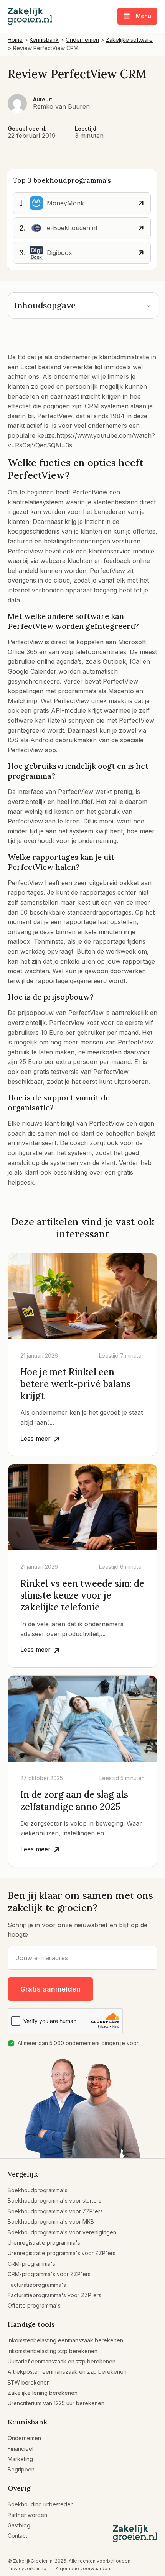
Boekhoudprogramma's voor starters (54, 2200)
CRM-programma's (31, 2264)
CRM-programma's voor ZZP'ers (49, 2274)
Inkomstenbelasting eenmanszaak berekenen (65, 2340)
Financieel (21, 2449)
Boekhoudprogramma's (38, 2190)
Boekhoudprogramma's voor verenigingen (62, 2232)
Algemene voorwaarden (83, 2569)
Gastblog (19, 2525)
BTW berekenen (29, 2382)
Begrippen (21, 2469)
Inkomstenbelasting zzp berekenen (53, 2351)
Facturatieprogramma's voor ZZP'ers (54, 2295)
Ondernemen (24, 2438)
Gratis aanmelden (50, 1989)
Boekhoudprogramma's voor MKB (51, 2222)
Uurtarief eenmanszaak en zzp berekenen (62, 2361)
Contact (17, 2536)
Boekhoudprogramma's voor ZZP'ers (55, 2211)
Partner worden (27, 2515)
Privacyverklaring (27, 2569)
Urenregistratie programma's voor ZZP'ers (62, 2253)
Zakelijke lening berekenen (43, 2393)
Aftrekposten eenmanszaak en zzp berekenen (67, 2372)
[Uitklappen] (148, 305)
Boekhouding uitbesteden (41, 2504)
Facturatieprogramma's (37, 2285)
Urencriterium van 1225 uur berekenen (56, 2403)
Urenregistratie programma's (44, 2243)
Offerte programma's (34, 2305)
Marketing (20, 2459)
